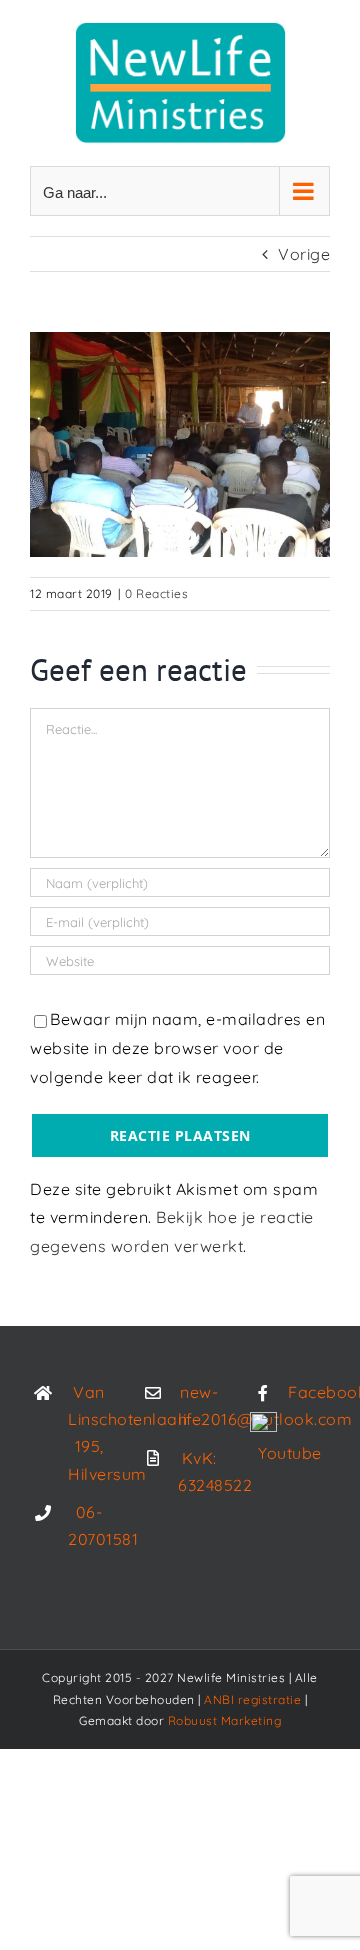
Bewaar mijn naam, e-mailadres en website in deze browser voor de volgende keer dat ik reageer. (177, 1048)
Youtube (290, 1453)
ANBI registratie (252, 1699)
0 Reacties (156, 593)
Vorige (304, 254)
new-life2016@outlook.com (199, 1405)
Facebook (309, 1392)
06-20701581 (89, 1525)
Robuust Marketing (225, 1720)
